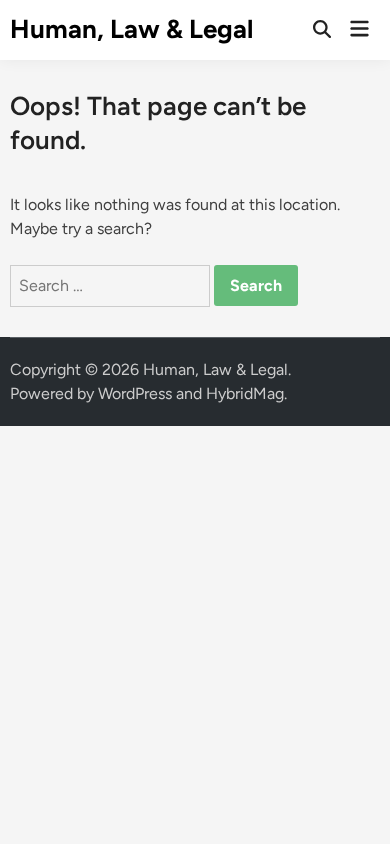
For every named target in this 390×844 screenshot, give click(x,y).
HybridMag (245, 393)
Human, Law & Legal (131, 29)
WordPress (135, 393)
